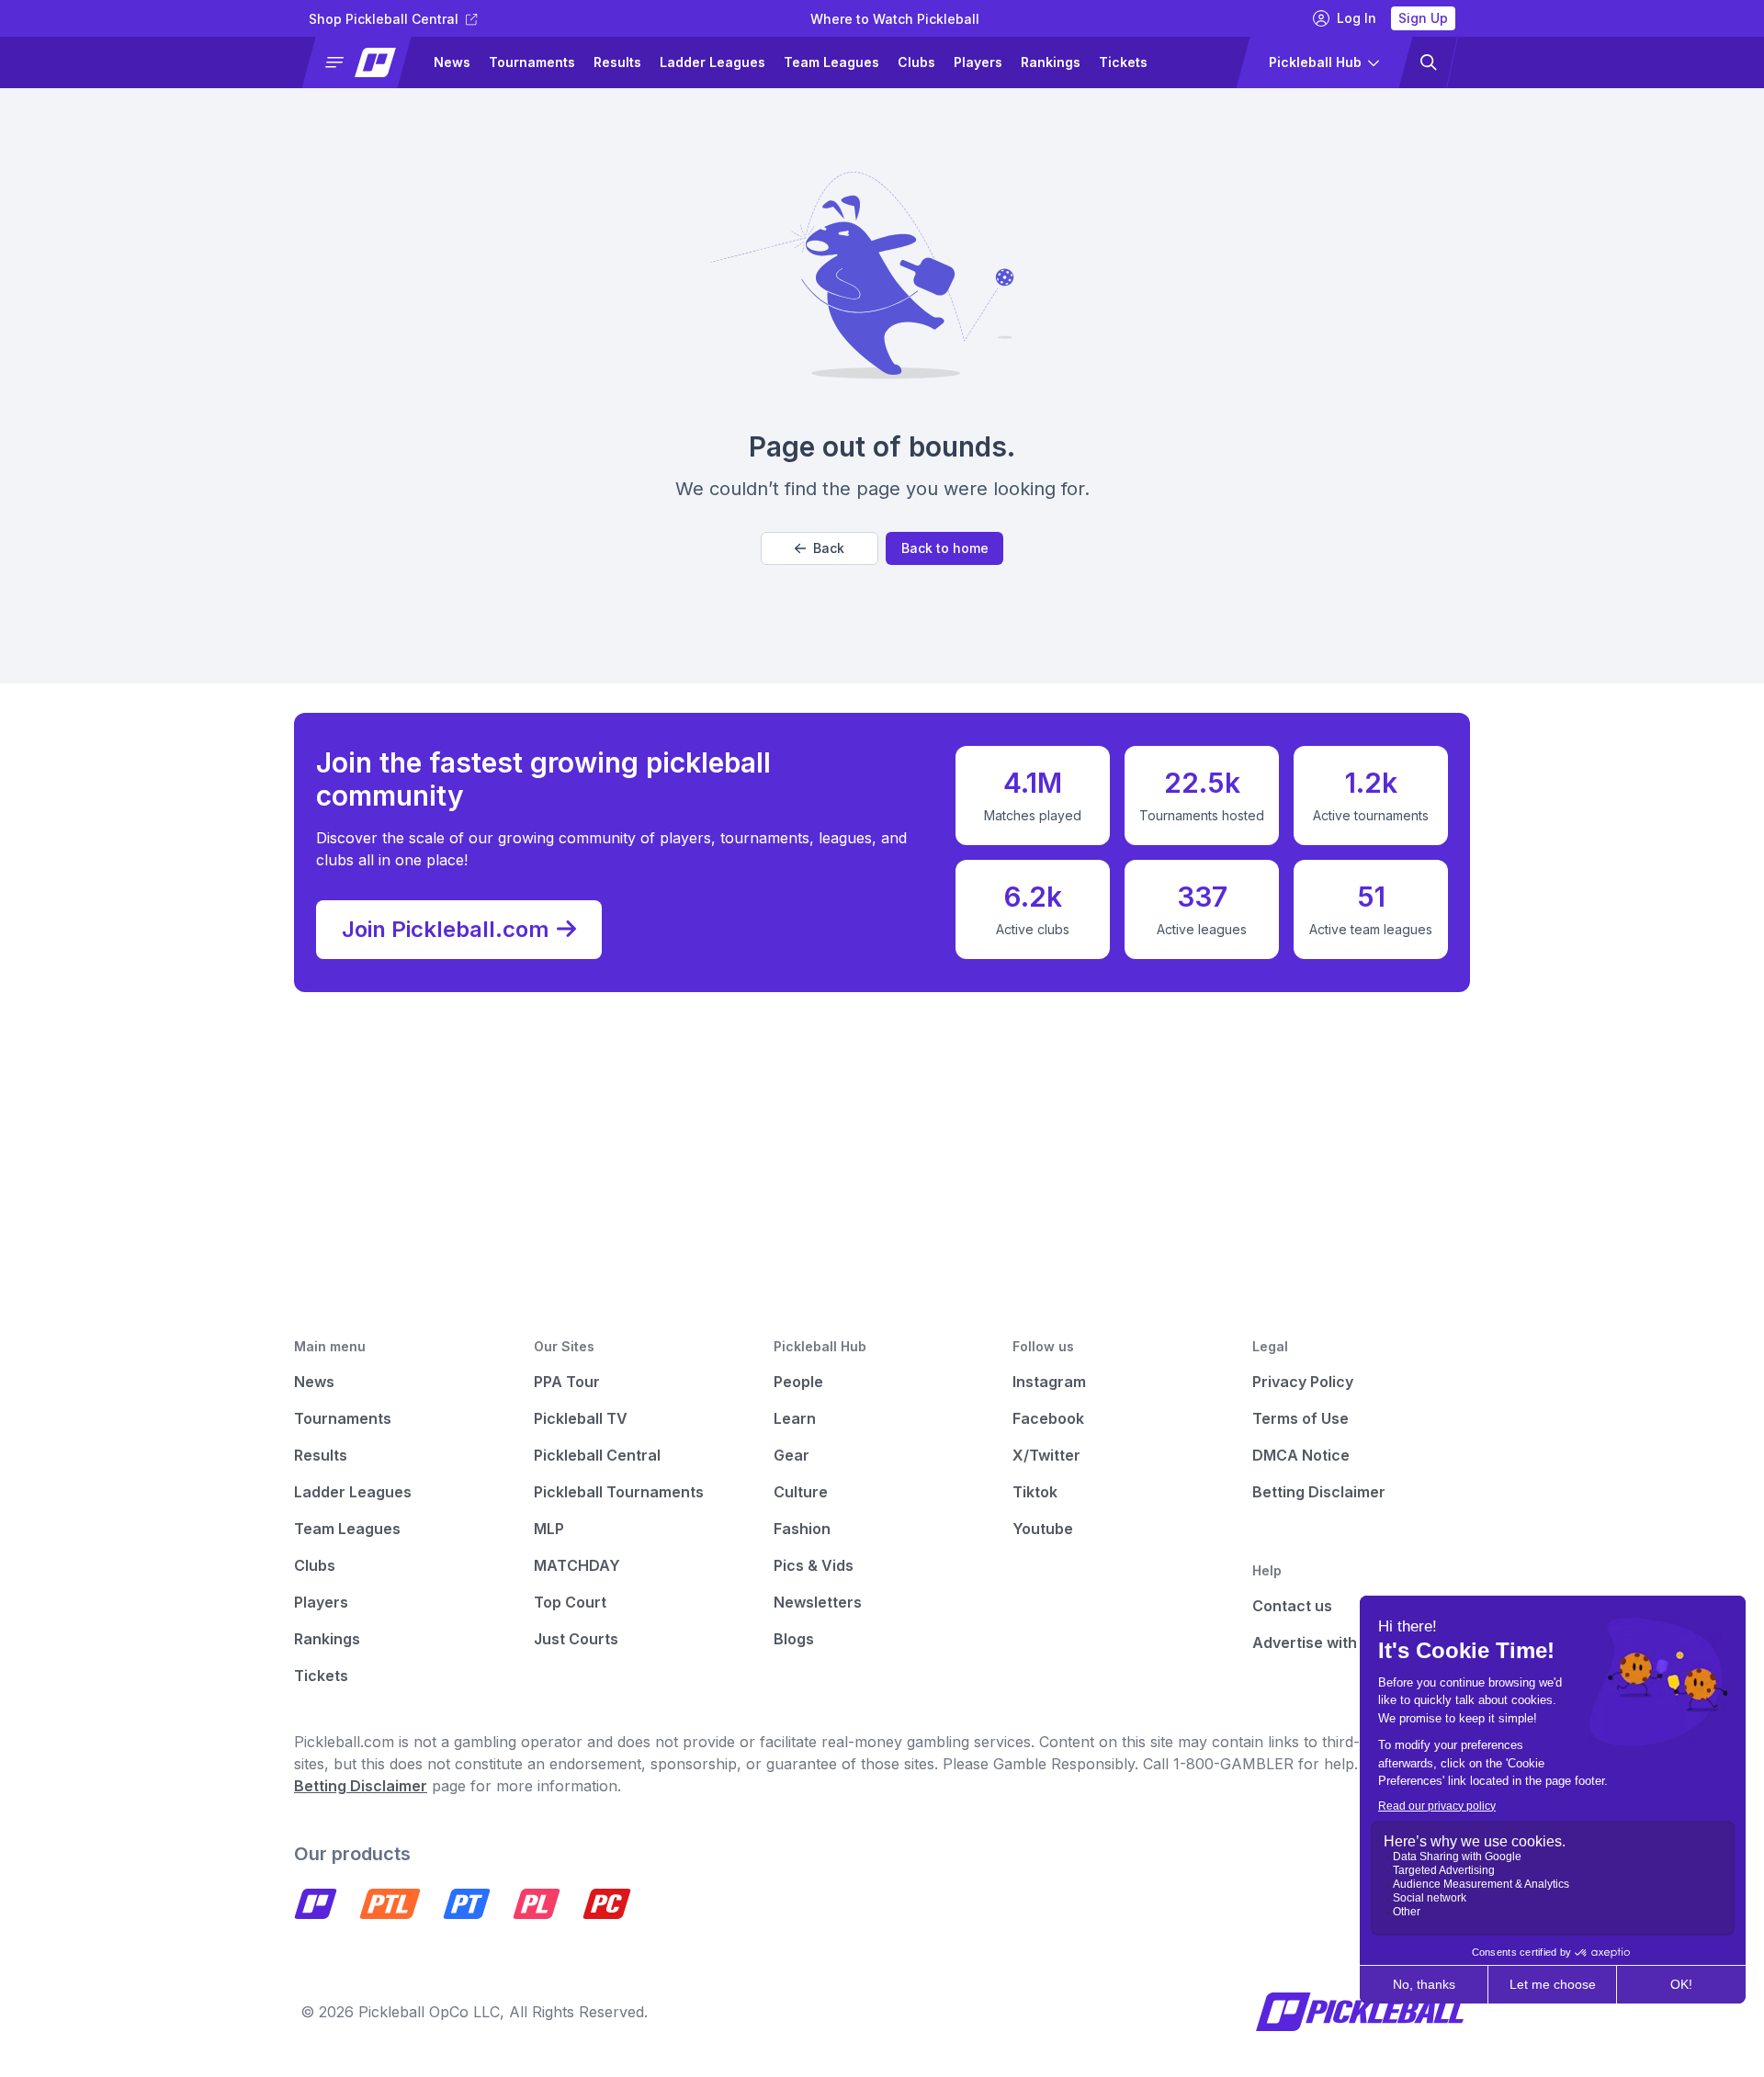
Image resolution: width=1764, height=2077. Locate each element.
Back (829, 548)
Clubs (916, 62)
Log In (1357, 18)
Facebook (1048, 1418)
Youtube (1043, 1529)
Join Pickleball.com (446, 929)
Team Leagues (831, 62)
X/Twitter (1046, 1455)
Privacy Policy (1303, 1382)
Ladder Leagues (712, 62)
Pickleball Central (597, 1455)
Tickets (1123, 62)
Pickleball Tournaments (619, 1492)
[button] (364, 62)
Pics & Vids (814, 1565)
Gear (792, 1455)
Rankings (1051, 62)
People (798, 1382)
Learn (795, 1418)
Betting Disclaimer (1319, 1492)
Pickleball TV (581, 1418)
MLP (549, 1529)
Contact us (1292, 1606)
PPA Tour (567, 1382)
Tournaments (532, 62)
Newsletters (818, 1602)
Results (617, 62)
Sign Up (1423, 18)
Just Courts (576, 1639)
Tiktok (1035, 1492)
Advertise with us (1315, 1642)
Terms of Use (1300, 1418)
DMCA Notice (1301, 1455)
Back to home (945, 548)
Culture (801, 1492)
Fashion (802, 1529)
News (452, 62)
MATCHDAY (577, 1565)
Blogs (794, 1639)
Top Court (570, 1602)
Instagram (1049, 1382)
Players (978, 62)
